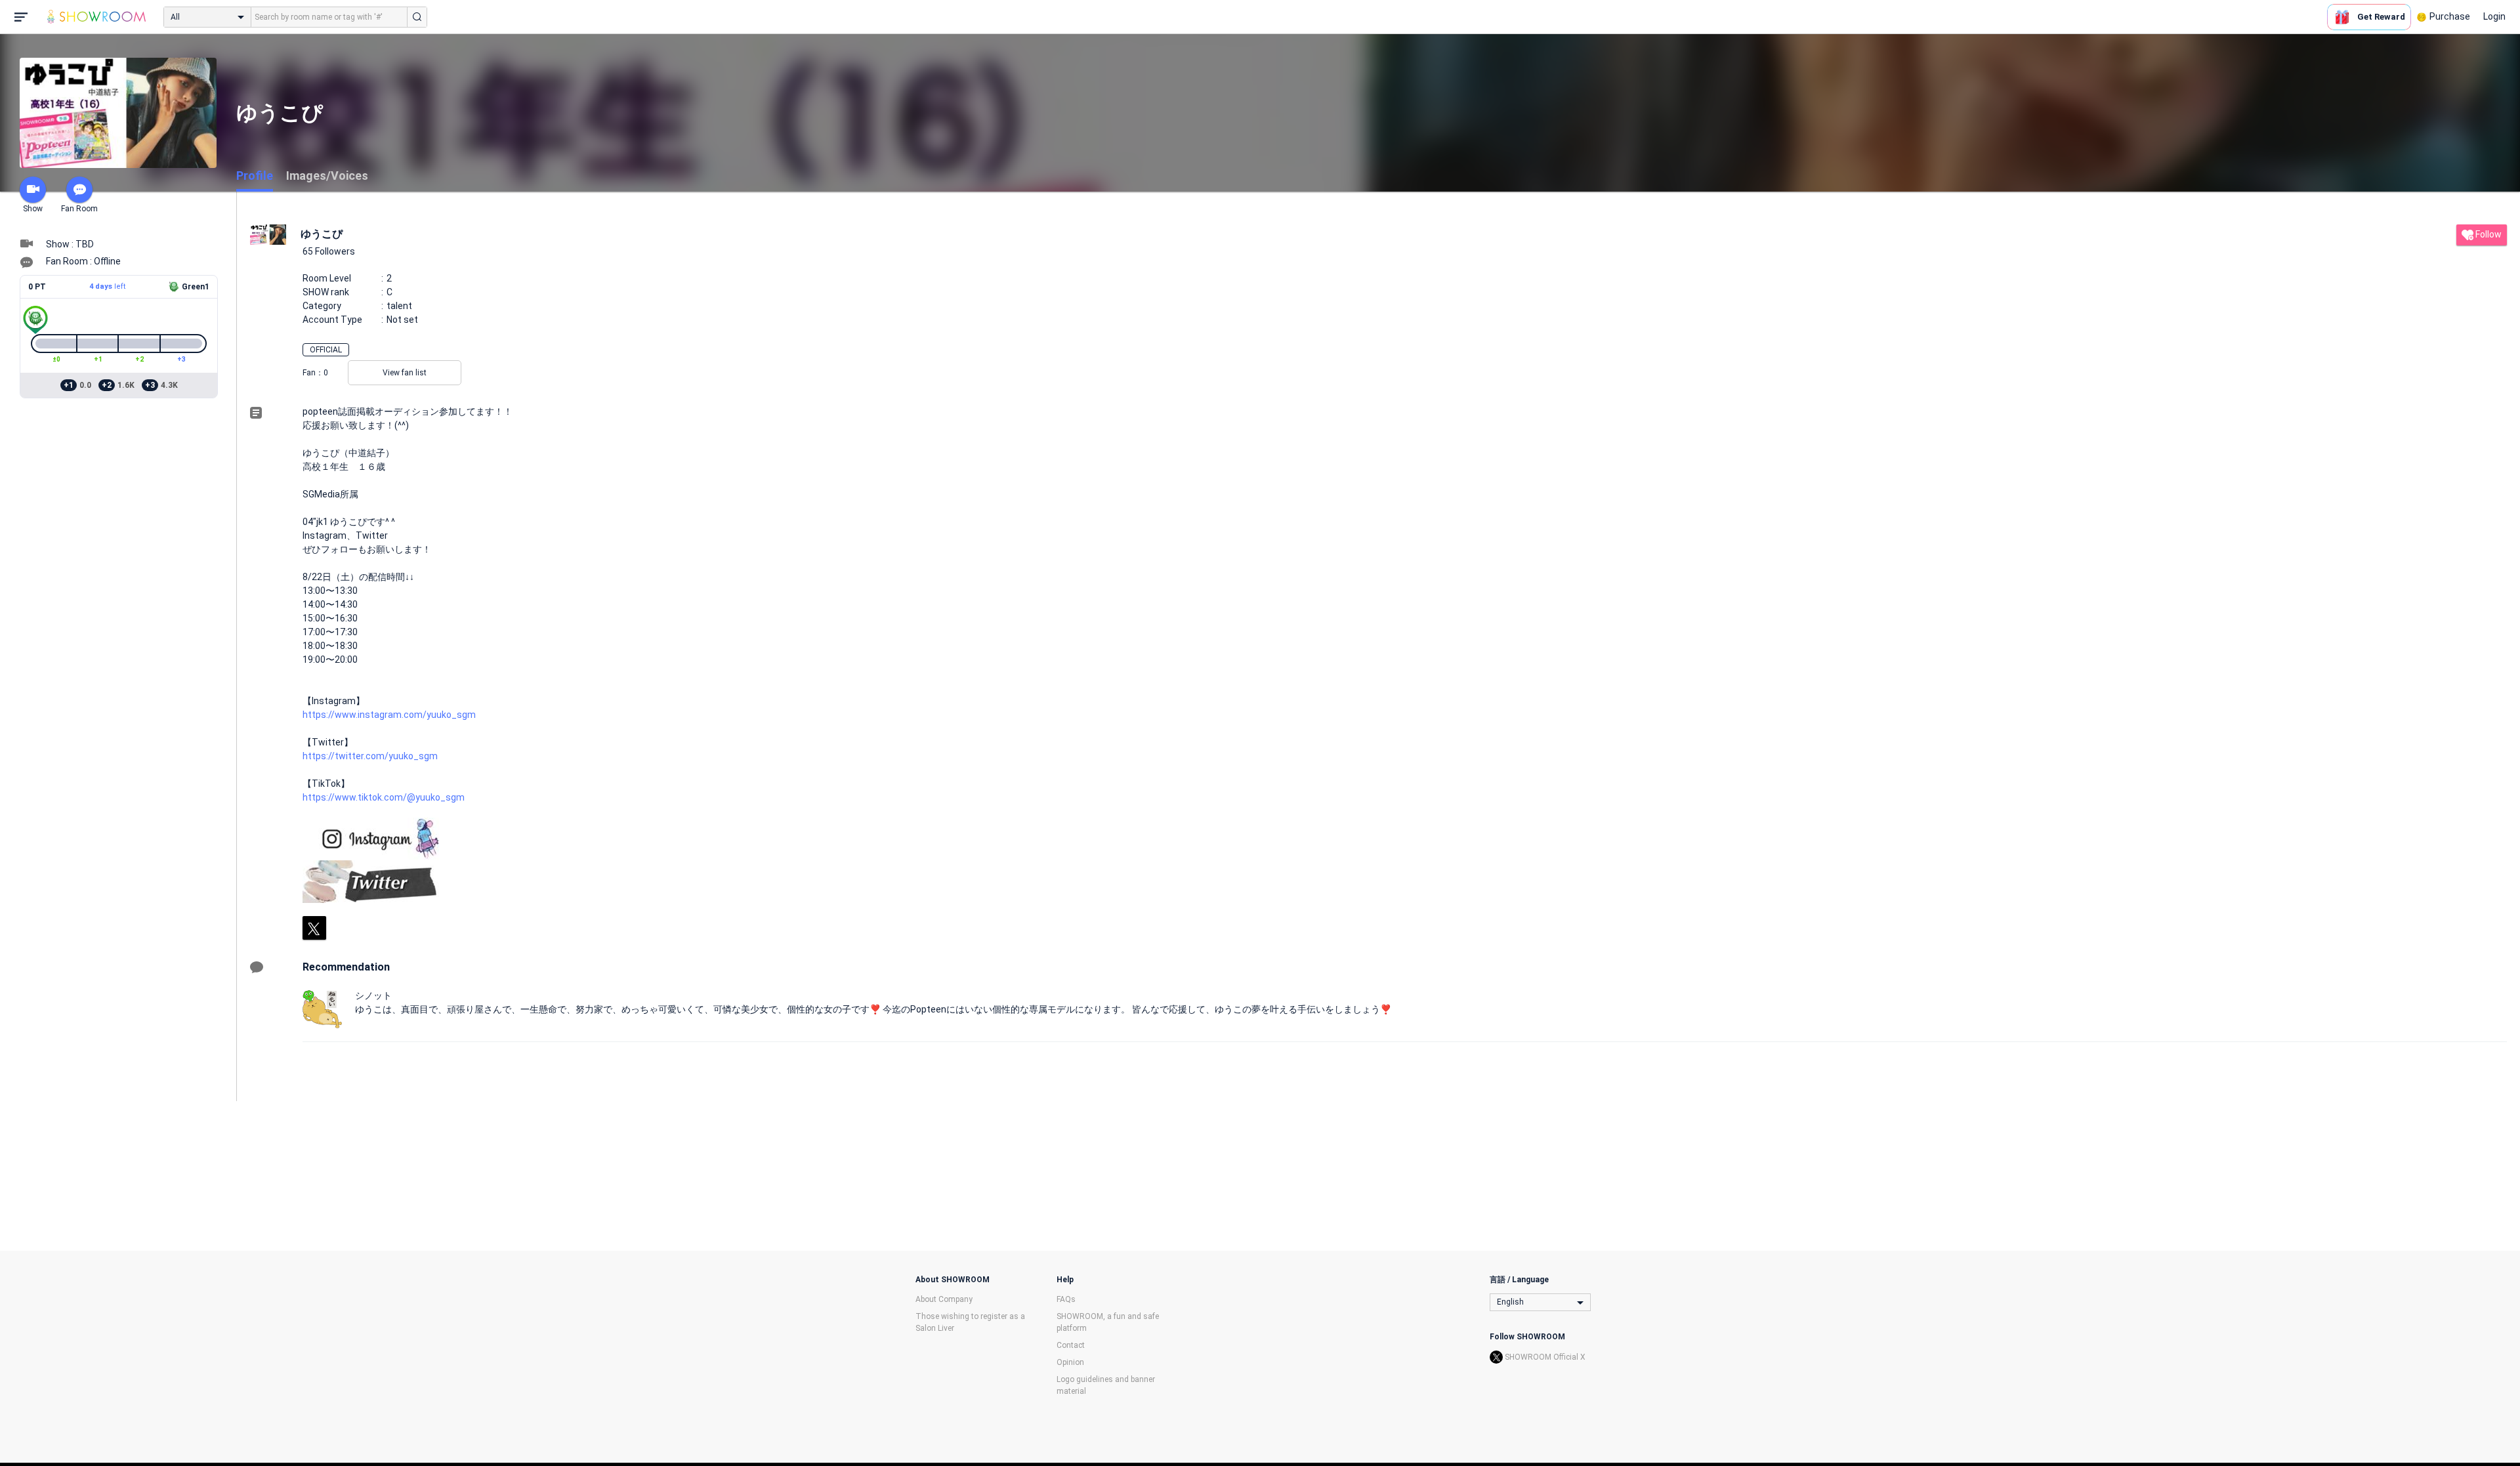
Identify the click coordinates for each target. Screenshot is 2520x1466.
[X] (314, 928)
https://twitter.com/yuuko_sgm (370, 756)
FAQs (1066, 1299)
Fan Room (79, 209)
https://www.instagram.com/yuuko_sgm (389, 715)
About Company (944, 1299)
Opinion (1070, 1362)
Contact (1071, 1345)
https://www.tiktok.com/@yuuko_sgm (384, 797)
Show (33, 209)
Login (2494, 16)
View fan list (405, 373)
